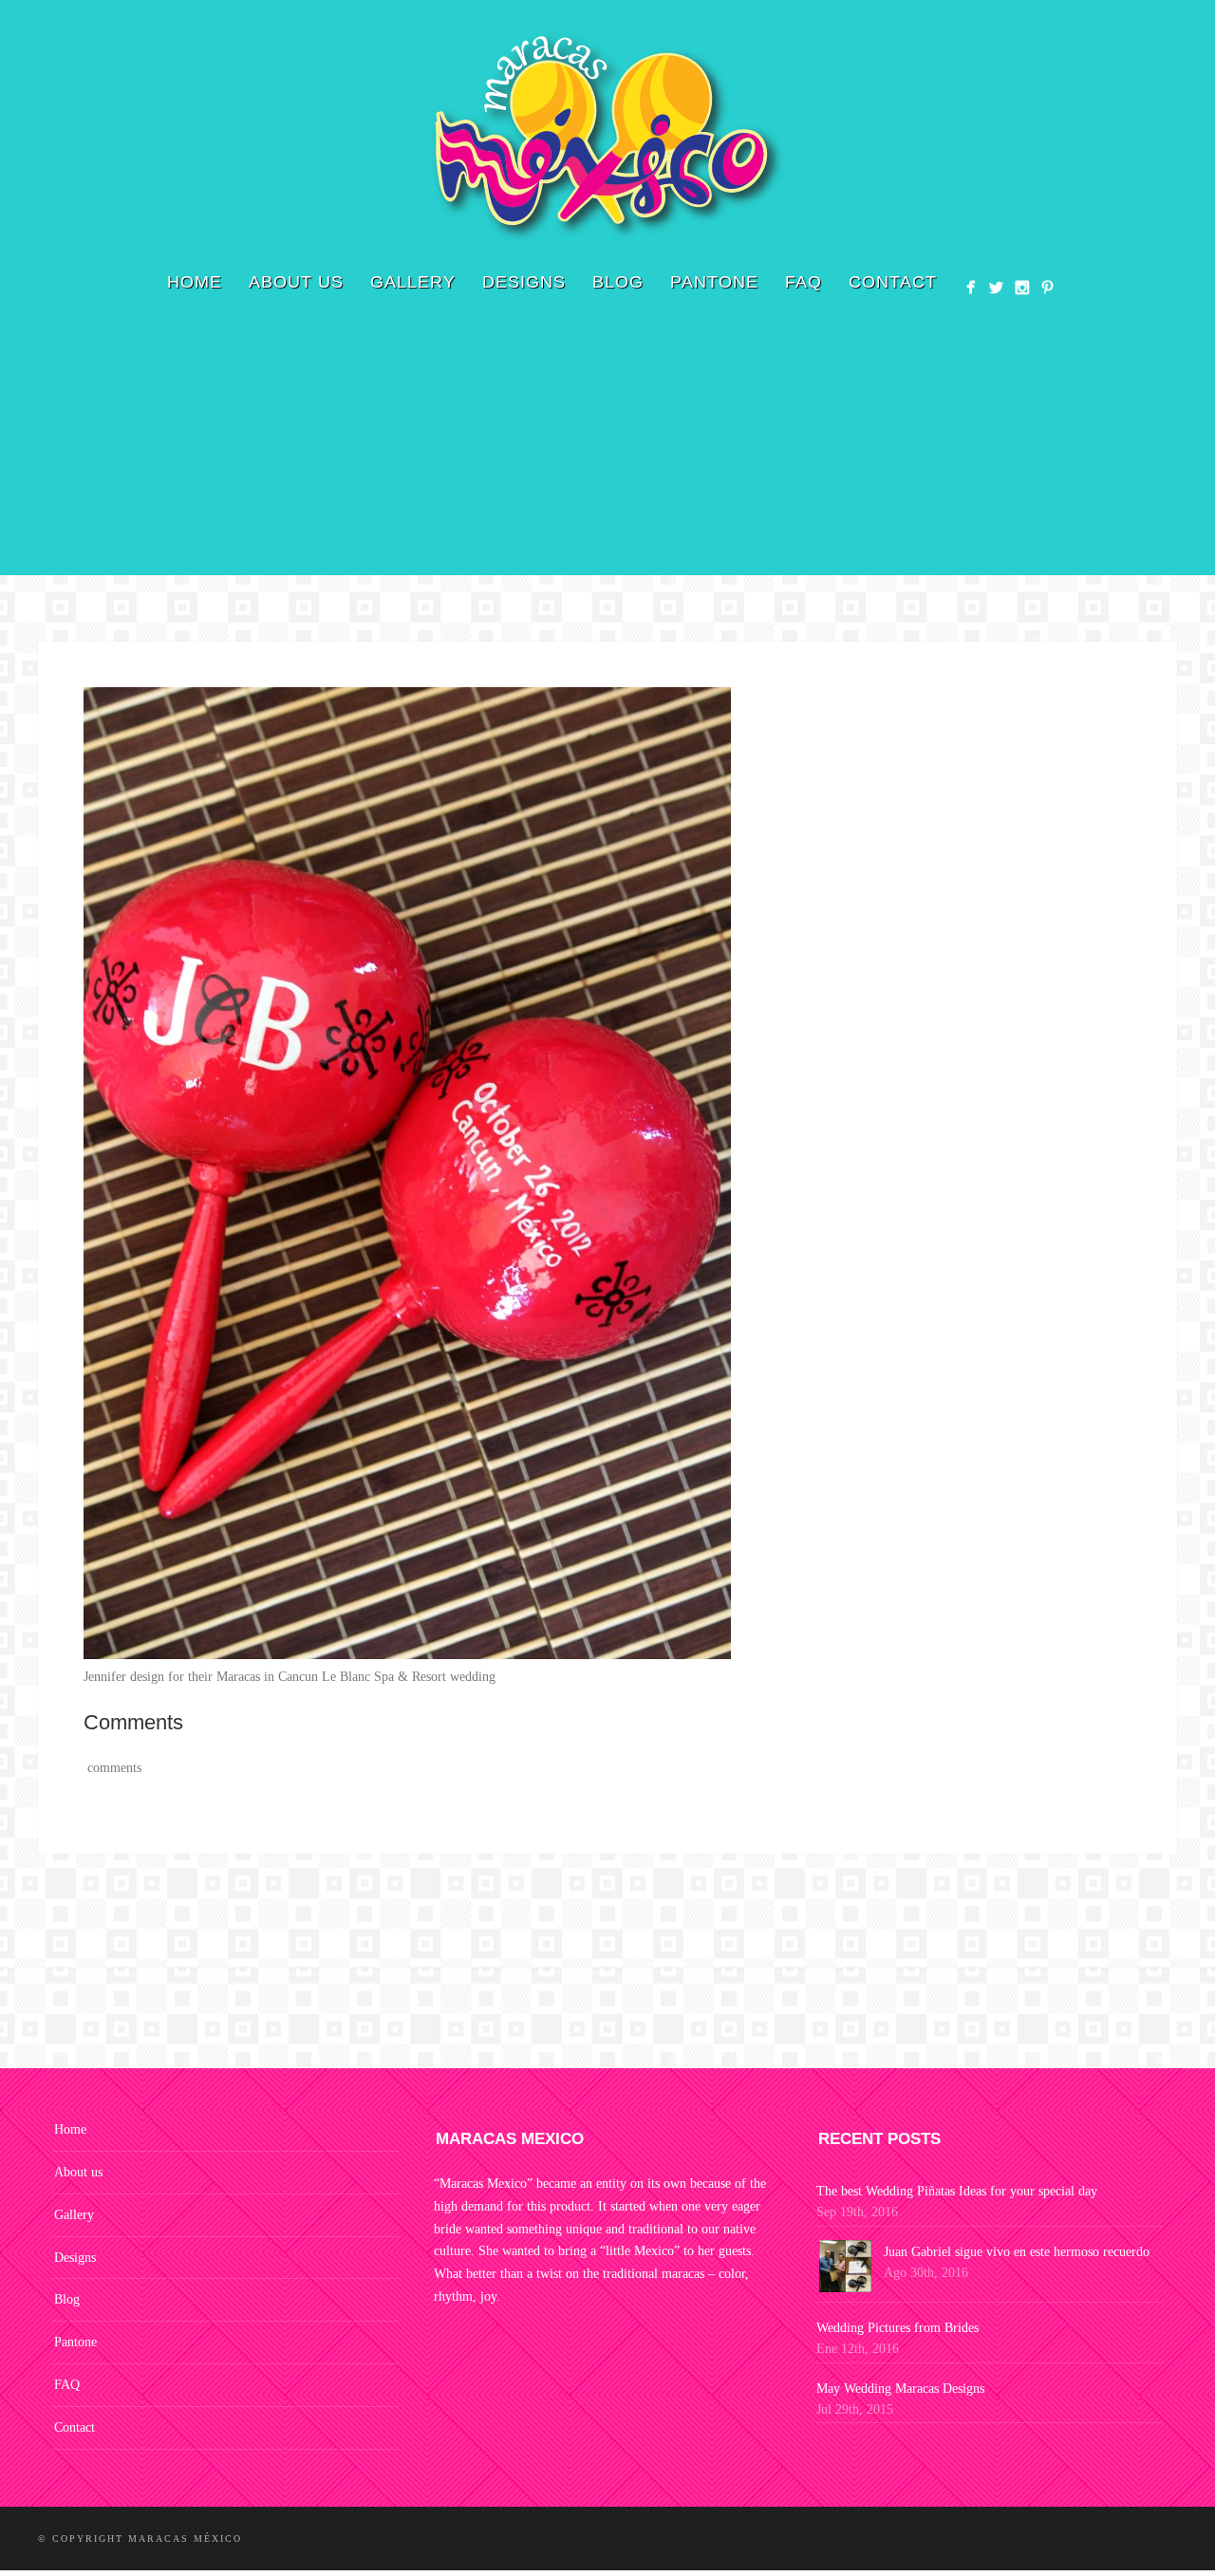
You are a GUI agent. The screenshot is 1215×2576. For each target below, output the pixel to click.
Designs (524, 282)
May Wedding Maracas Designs (900, 2389)
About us (296, 282)
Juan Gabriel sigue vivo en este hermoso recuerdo (1017, 2252)
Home (195, 282)
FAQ (804, 282)
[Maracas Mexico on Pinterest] (1047, 287)
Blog (618, 282)
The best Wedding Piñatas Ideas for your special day (957, 2191)
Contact (893, 282)
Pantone (714, 282)
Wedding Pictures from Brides (897, 2328)
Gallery (413, 282)
